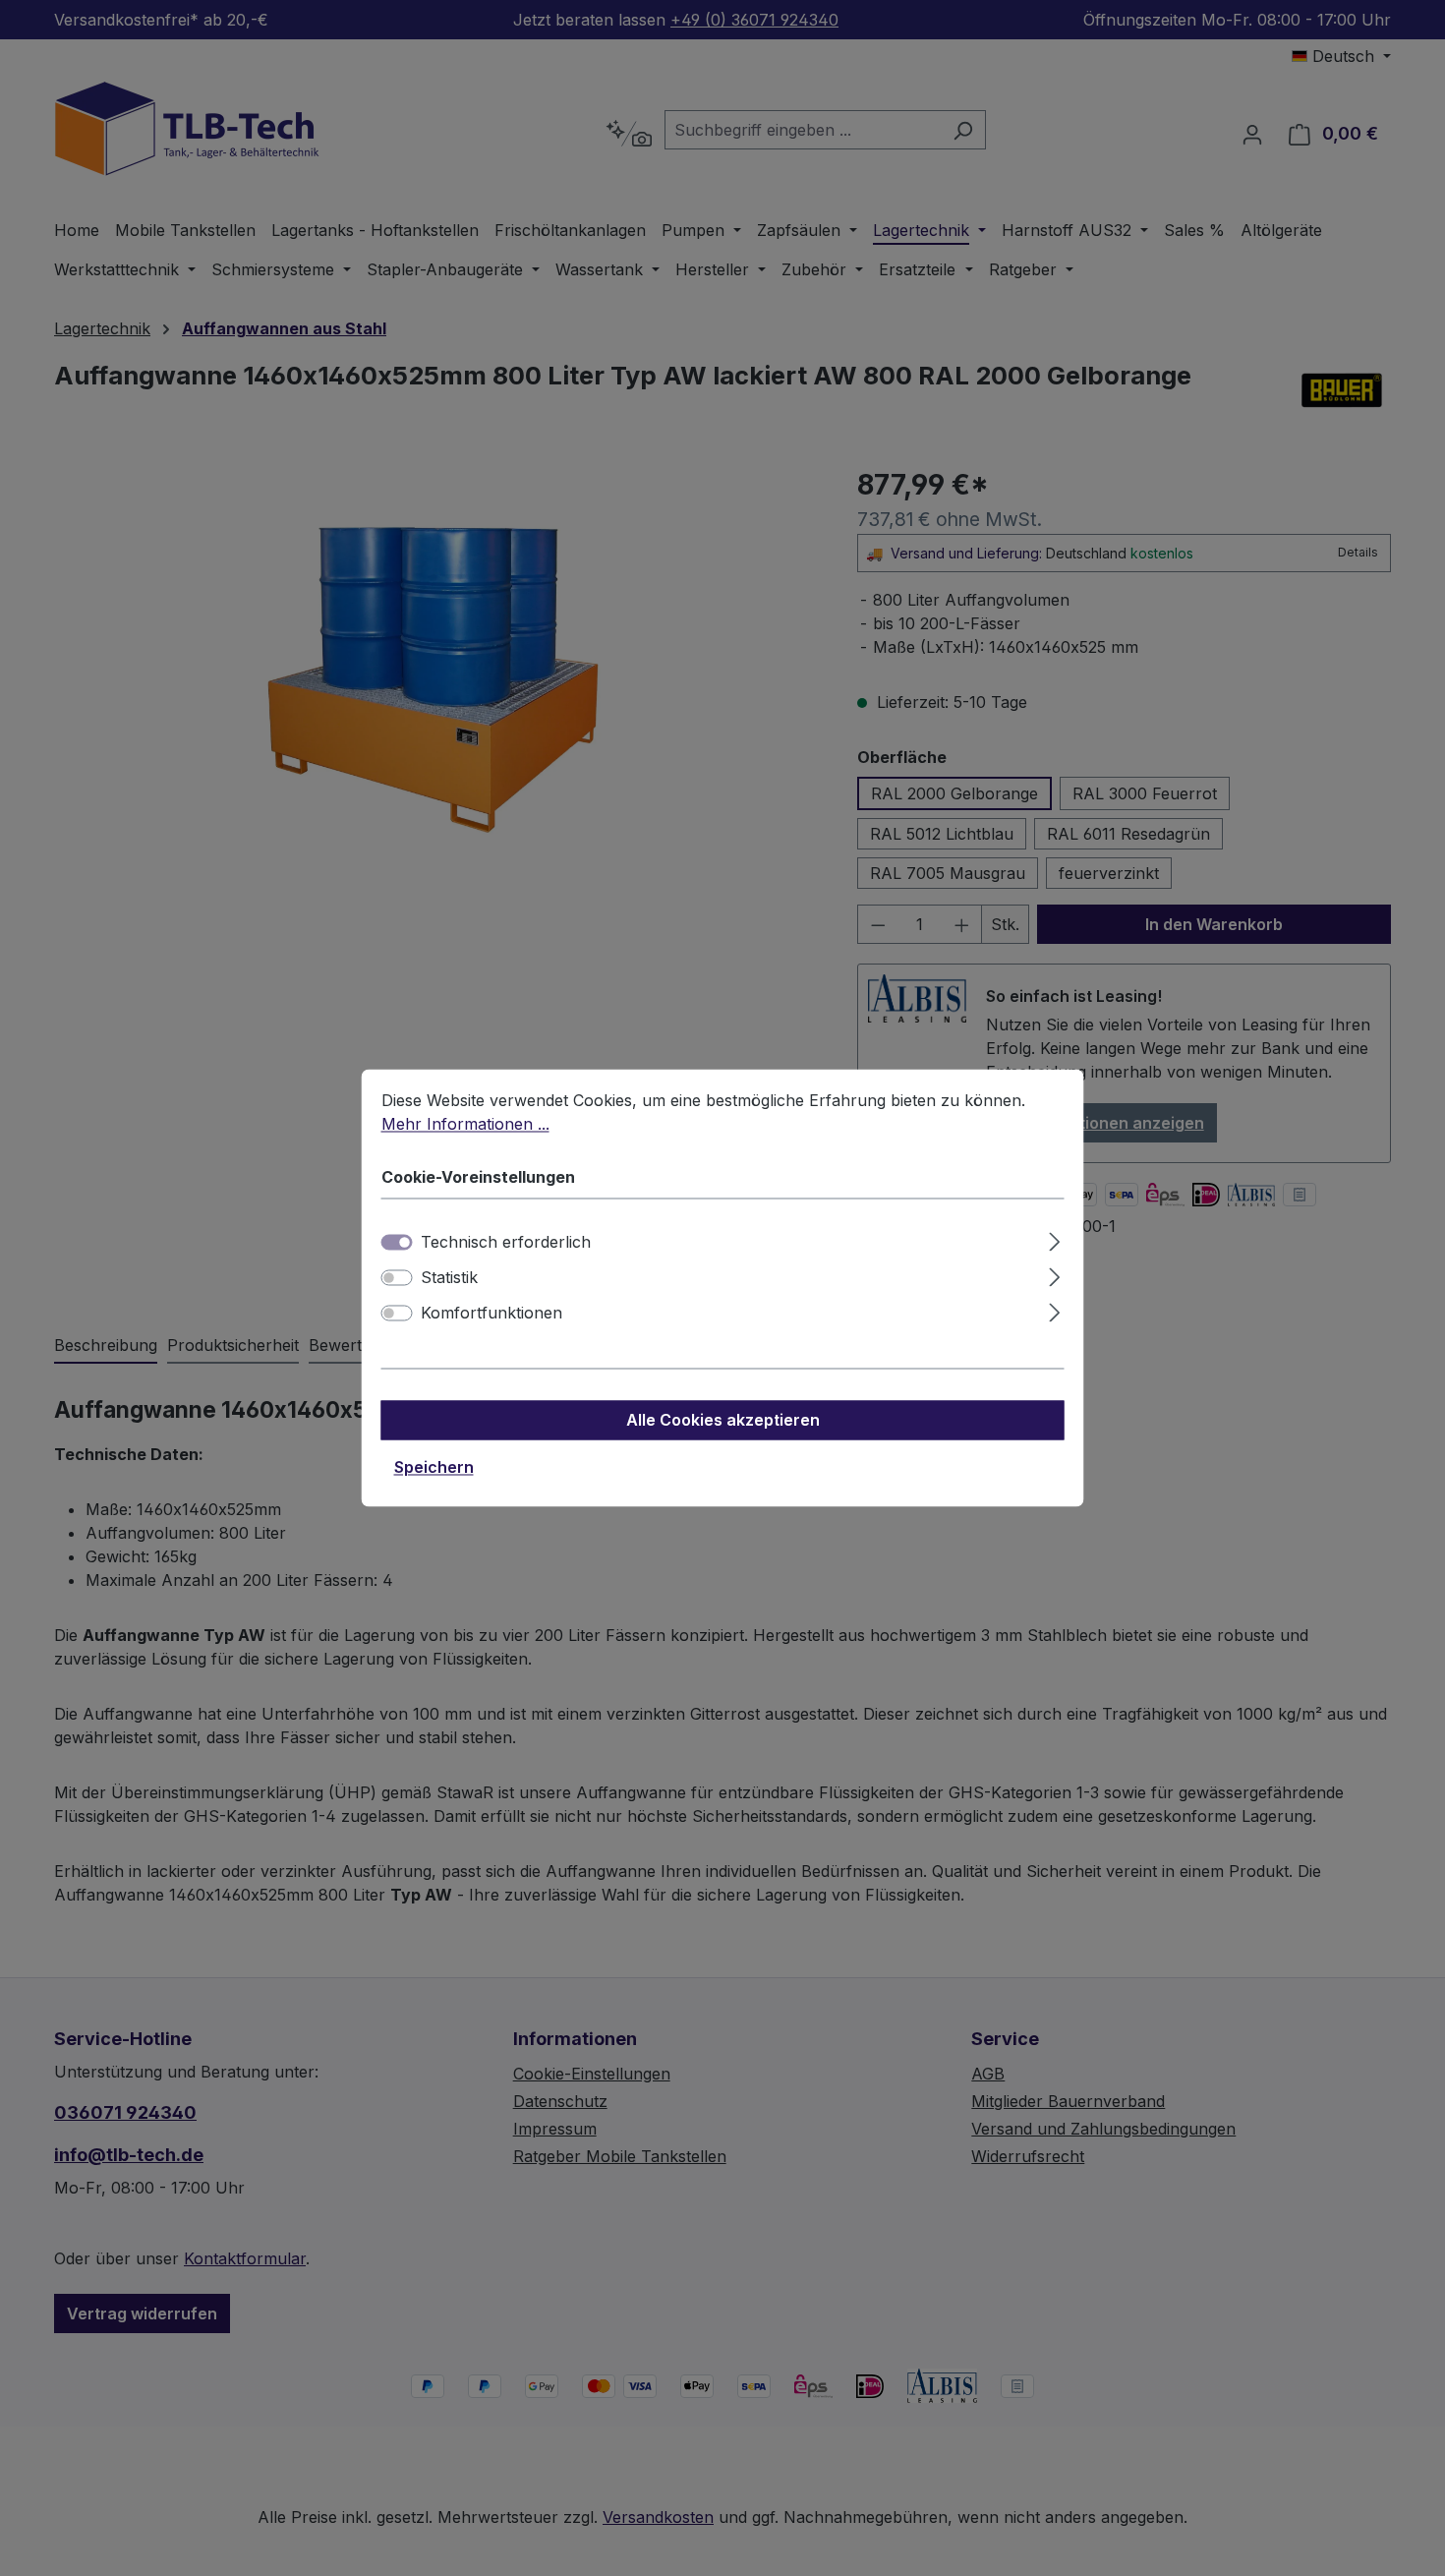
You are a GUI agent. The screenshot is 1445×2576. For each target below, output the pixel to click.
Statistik (449, 1278)
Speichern (434, 1468)
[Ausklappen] (1054, 1239)
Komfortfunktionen (491, 1314)
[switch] (397, 1278)
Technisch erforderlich (506, 1243)
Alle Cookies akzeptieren (723, 1421)
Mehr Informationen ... (465, 1124)
